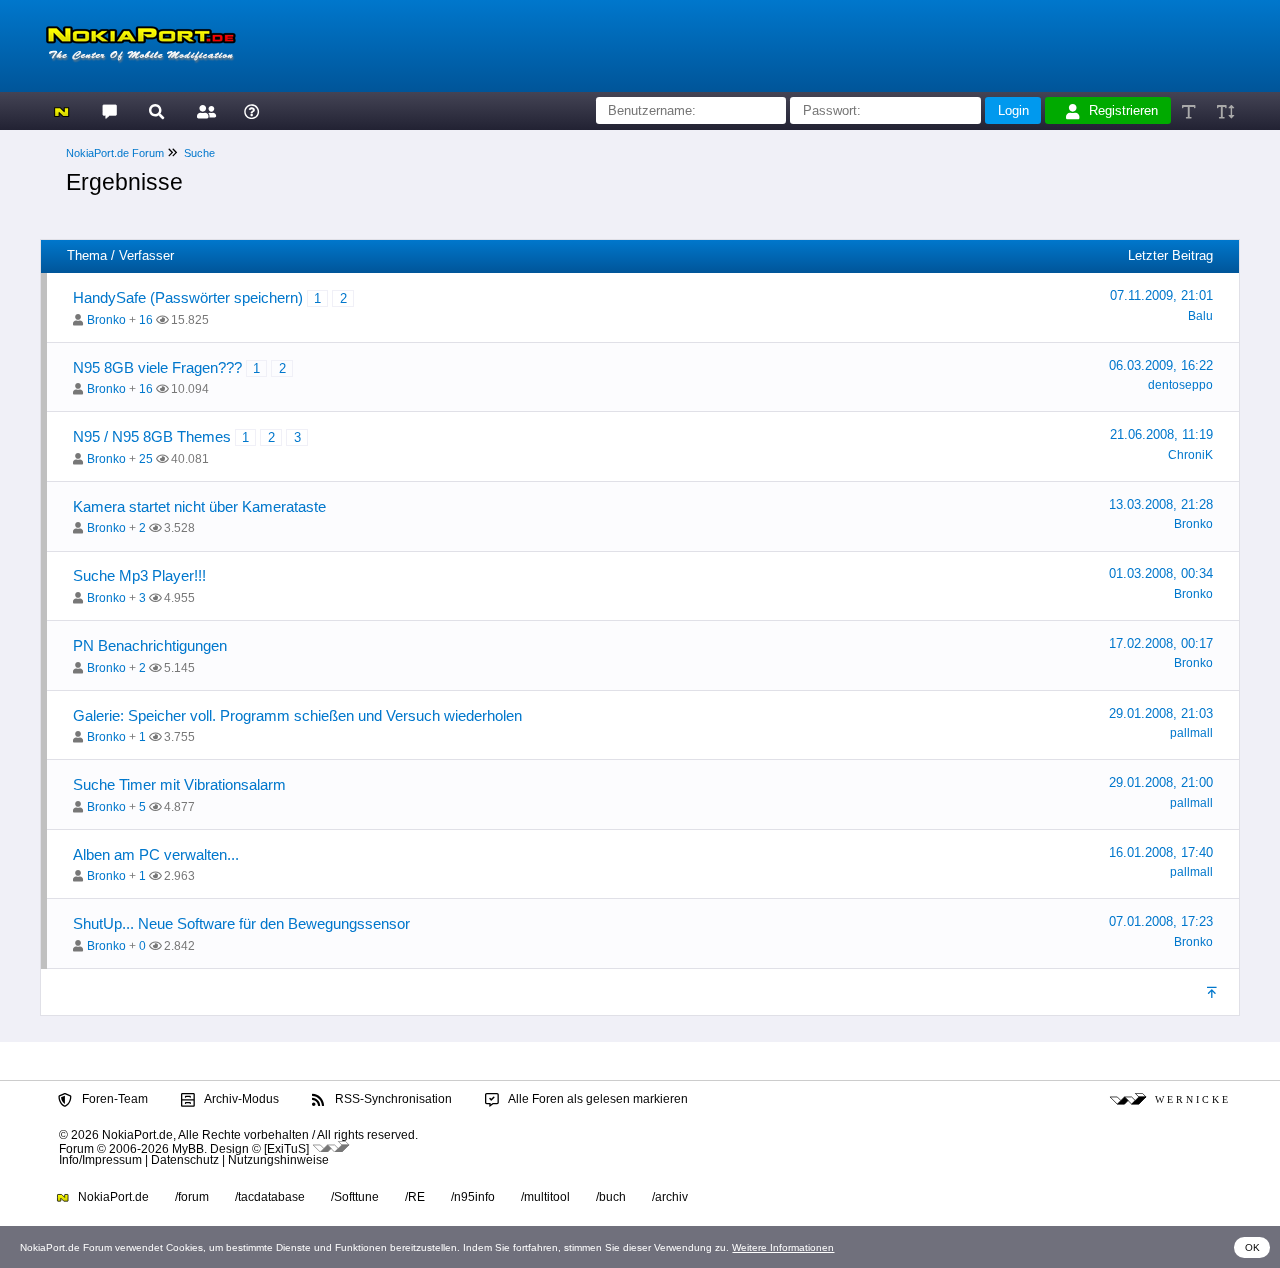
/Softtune (355, 1197)
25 (146, 459)
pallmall (1191, 733)
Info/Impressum (100, 1160)
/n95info (473, 1197)
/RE (415, 1197)
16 (146, 320)
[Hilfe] (251, 110)
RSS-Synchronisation (392, 1099)
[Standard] (1190, 110)
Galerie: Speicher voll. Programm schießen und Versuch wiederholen (297, 715)
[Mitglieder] (203, 110)
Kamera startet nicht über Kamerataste (199, 506)
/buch (611, 1197)
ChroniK (1190, 455)
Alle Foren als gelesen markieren (597, 1099)
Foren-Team (113, 1099)
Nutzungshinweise (278, 1160)
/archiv (670, 1197)
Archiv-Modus (240, 1099)
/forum (192, 1197)
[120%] (1224, 110)
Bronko (106, 320)
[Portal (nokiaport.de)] (61, 110)
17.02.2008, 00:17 (1161, 643)
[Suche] (156, 110)
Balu (1200, 316)
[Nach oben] (1213, 992)
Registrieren (1123, 110)
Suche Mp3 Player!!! (139, 575)
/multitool (545, 1197)
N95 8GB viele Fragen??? (157, 367)
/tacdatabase (270, 1197)
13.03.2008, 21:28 (1161, 504)
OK (1252, 1247)
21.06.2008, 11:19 (1161, 434)
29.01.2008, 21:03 (1161, 713)
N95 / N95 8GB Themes (152, 436)
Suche (199, 153)
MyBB (188, 1148)
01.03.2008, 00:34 (1161, 573)
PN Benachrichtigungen (150, 645)
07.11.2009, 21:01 (1161, 295)
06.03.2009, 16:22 (1161, 365)
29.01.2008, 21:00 (1161, 782)
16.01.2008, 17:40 (1161, 852)
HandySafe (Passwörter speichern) (188, 297)
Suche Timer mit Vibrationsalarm (179, 784)
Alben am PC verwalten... (156, 854)
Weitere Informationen (783, 1247)
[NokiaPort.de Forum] (108, 110)
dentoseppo (1180, 385)
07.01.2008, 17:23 (1161, 921)
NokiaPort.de (112, 1197)
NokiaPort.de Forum (115, 153)
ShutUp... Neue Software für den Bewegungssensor (241, 923)
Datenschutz (185, 1160)
